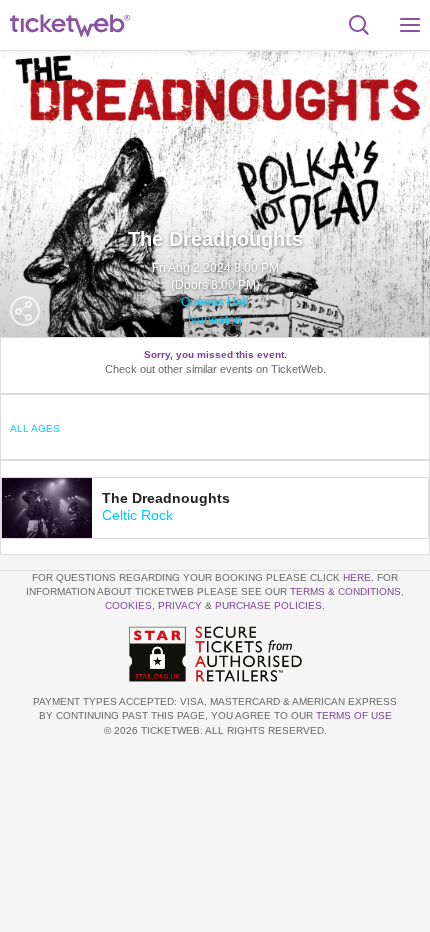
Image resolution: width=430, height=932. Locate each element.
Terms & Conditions (345, 591)
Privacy (180, 605)
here (357, 577)
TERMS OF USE (354, 715)
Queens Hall (215, 302)
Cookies (128, 605)
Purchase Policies (268, 605)
